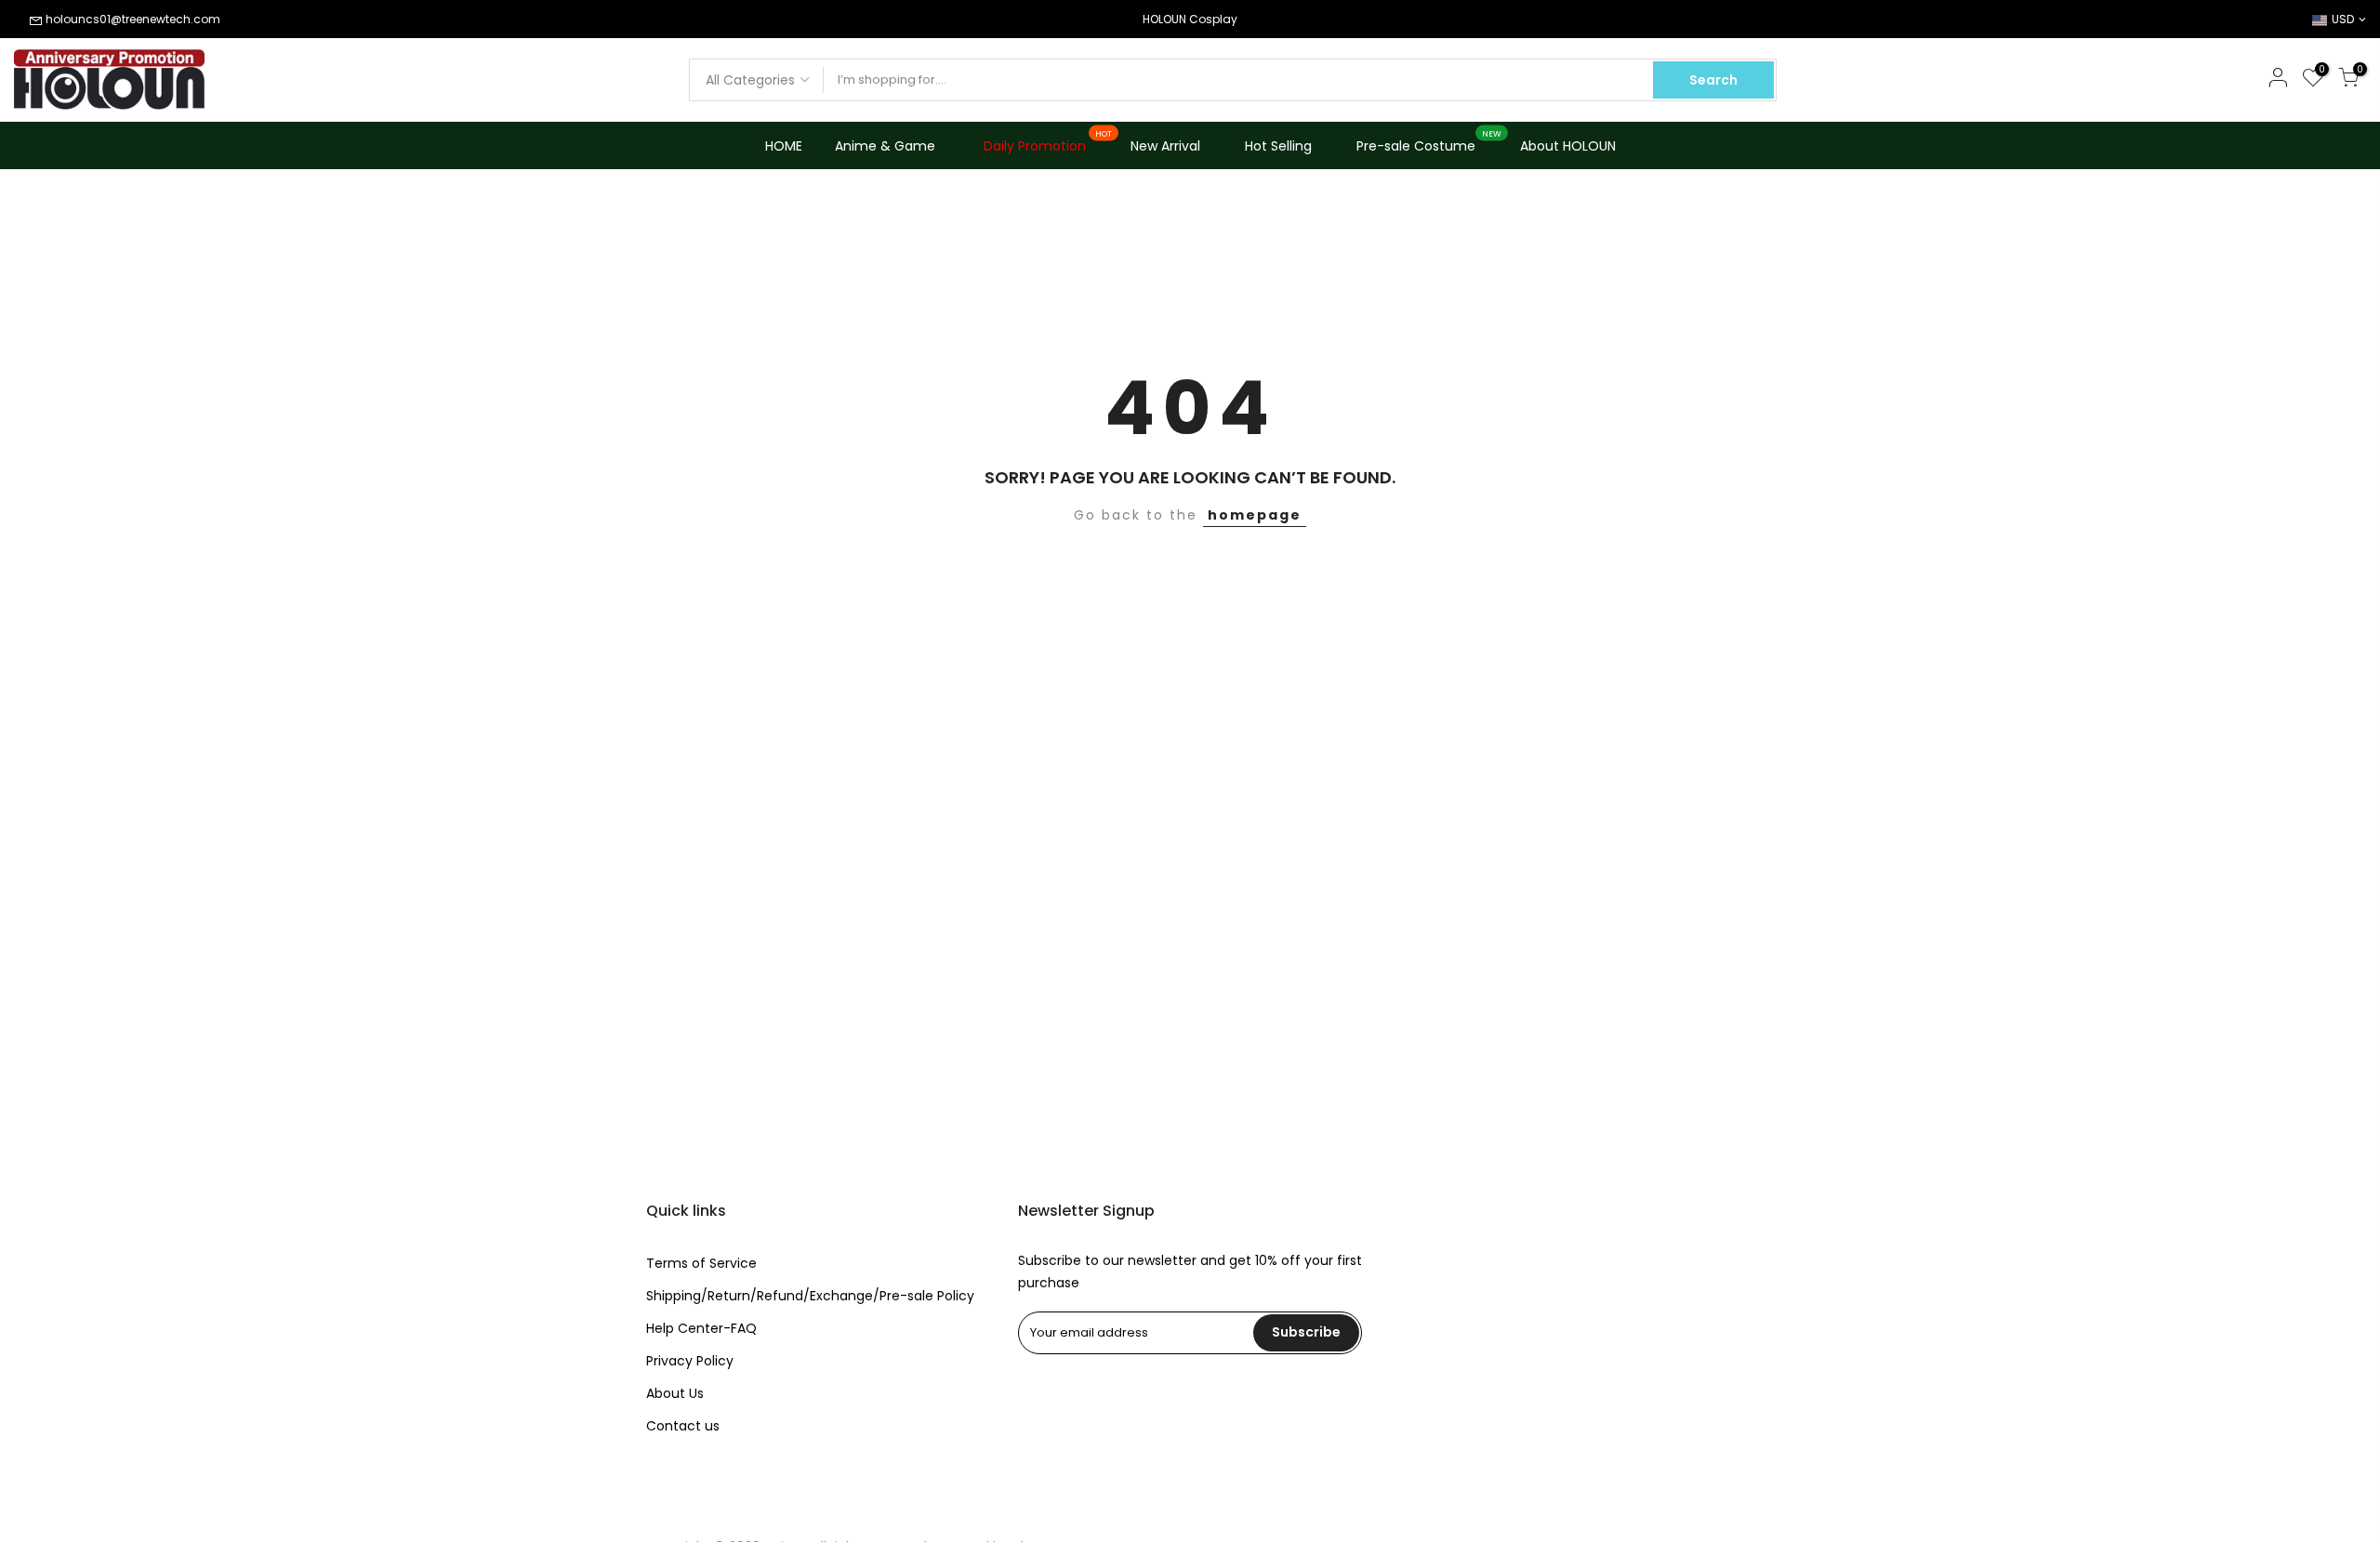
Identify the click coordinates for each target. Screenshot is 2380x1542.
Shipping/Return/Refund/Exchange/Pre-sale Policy (810, 1296)
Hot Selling (1278, 146)
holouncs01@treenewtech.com (133, 19)
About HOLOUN (1568, 146)
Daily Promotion (1048, 142)
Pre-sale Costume (1429, 142)
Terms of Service (701, 1263)
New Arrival (1165, 146)
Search (1713, 80)
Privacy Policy (690, 1361)
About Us (675, 1393)
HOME (784, 146)
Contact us (683, 1426)
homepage (1255, 515)
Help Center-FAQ (701, 1328)
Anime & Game (885, 146)
